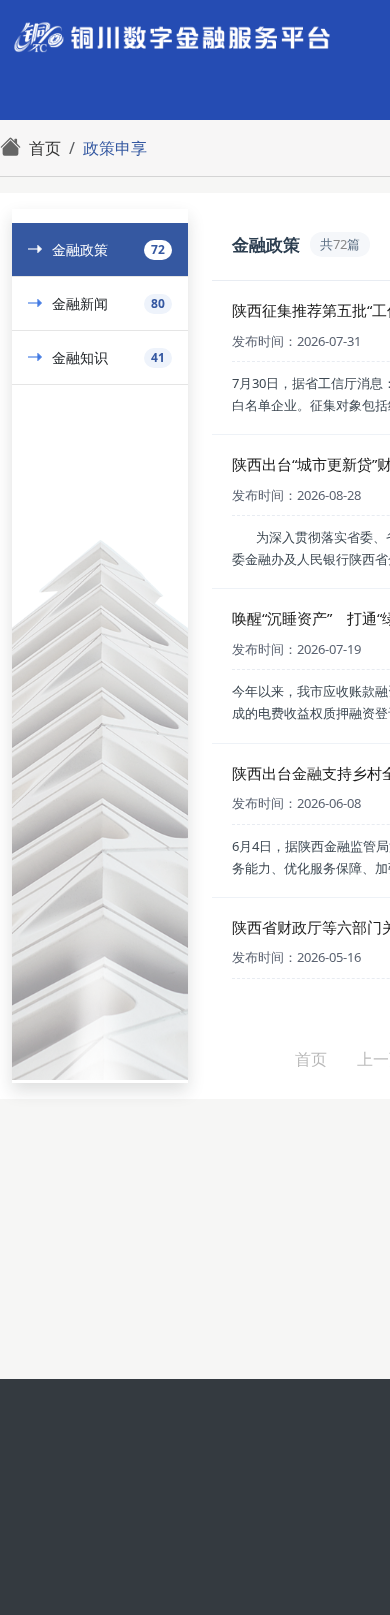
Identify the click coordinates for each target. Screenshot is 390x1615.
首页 (311, 1059)
